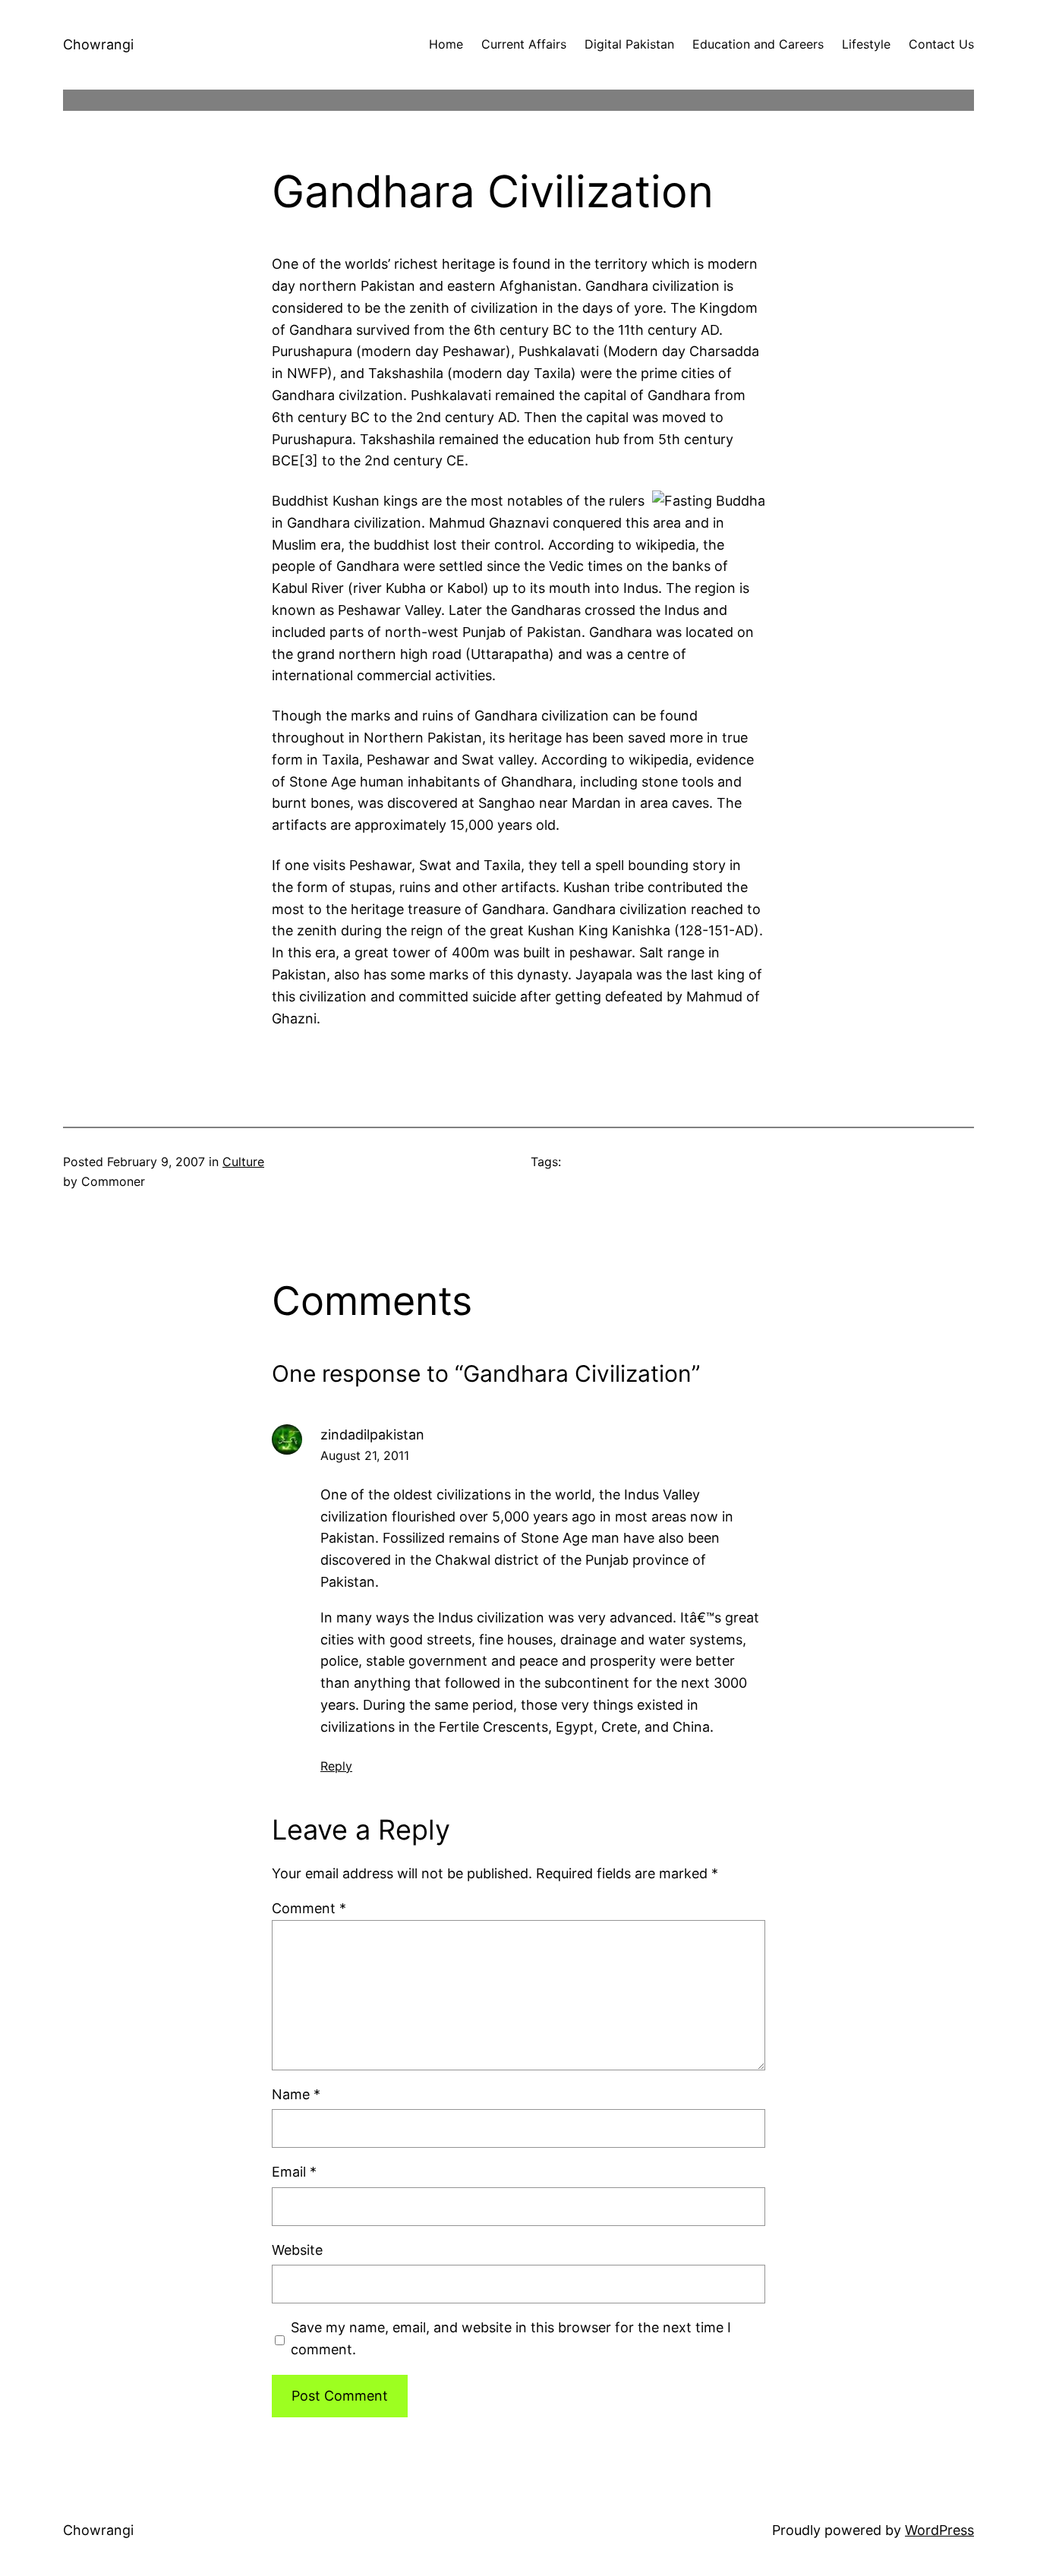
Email (294, 2172)
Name (296, 2094)
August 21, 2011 (365, 1455)
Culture (243, 1162)
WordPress (939, 2530)
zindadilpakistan (372, 1435)
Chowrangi (98, 44)
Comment (309, 1908)
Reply (336, 1766)
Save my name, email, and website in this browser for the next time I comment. (511, 2338)
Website (297, 2250)
